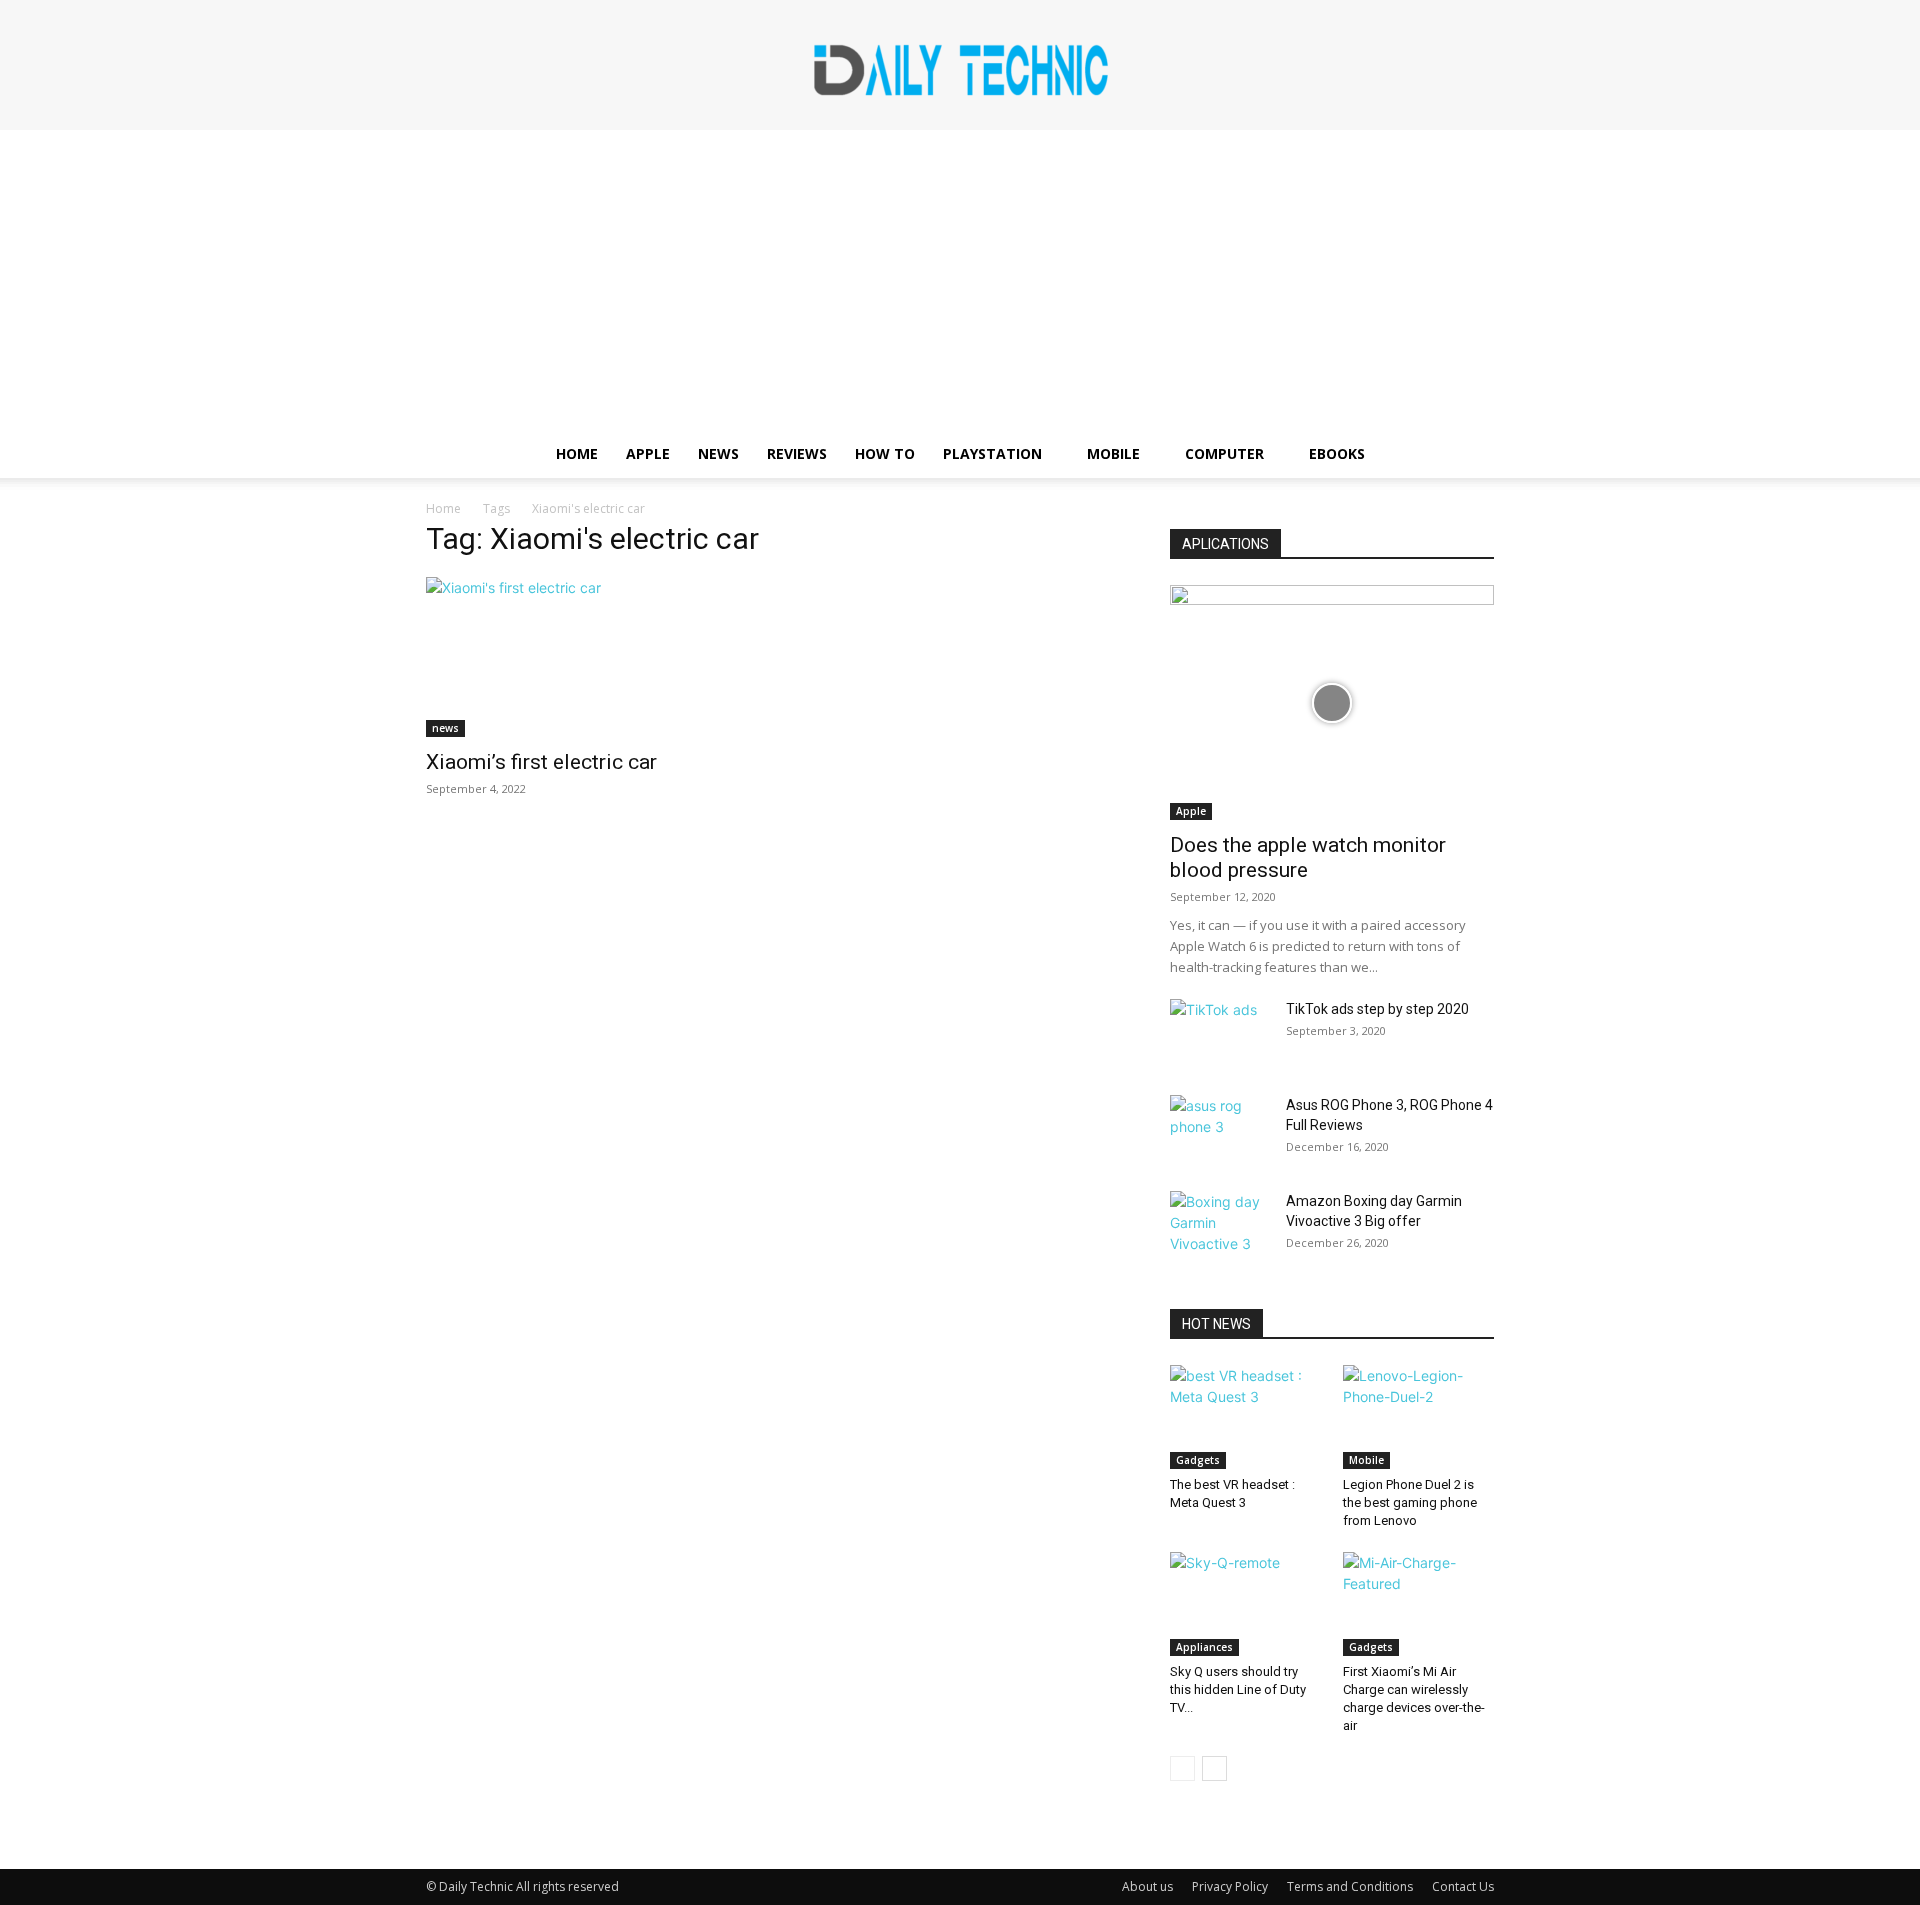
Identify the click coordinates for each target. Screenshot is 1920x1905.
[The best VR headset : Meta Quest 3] (1246, 1417)
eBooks (1337, 453)
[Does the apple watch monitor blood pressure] (1332, 702)
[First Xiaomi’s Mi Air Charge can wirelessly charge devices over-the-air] (1419, 1604)
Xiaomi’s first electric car (541, 762)
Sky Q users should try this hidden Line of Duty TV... (1238, 1689)
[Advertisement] (960, 280)
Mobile (1113, 453)
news (445, 728)
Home (577, 453)
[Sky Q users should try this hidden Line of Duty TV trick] (1246, 1604)
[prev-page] (1182, 1768)
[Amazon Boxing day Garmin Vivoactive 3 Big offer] (1220, 1226)
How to (885, 453)
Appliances (1204, 1647)
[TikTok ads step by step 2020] (1220, 1034)
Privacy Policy (1230, 1886)
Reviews (797, 453)
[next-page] (1214, 1768)
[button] (1470, 455)
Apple (648, 453)
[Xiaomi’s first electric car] (588, 657)
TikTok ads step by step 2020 (1377, 1009)
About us (1147, 1886)
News (718, 453)
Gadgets (1198, 1460)
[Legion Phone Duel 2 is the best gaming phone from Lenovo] (1419, 1417)
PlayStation (992, 453)
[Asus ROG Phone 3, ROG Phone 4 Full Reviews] (1220, 1130)
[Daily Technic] (960, 66)
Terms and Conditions (1350, 1886)
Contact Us (1463, 1886)
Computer (1224, 453)
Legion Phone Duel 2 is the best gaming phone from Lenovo (1410, 1502)
